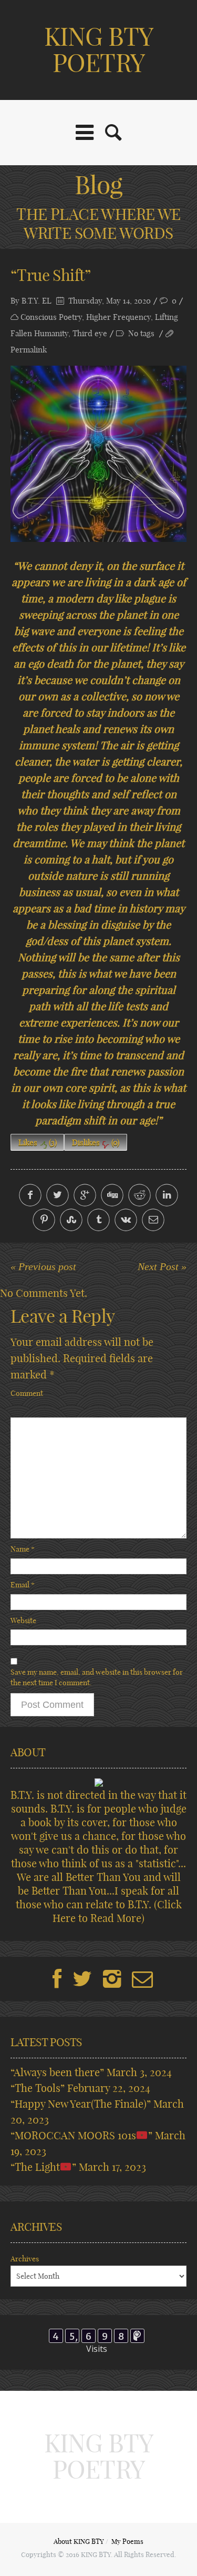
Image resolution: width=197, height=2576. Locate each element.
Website (23, 1621)
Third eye (90, 333)
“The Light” (43, 2167)
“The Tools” (38, 2088)
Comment (27, 1393)
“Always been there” (57, 2072)
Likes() (38, 1143)
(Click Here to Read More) (117, 1911)
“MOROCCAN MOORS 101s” (81, 2135)
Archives (25, 2259)
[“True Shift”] (98, 454)
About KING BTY (79, 2541)
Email (23, 1585)
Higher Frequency (118, 317)
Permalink (29, 350)
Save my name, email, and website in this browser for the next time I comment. (97, 1677)
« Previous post (43, 1266)
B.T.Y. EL (37, 301)
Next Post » (162, 1266)
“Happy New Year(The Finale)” (81, 2104)
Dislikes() (96, 1143)
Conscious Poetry (51, 317)
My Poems (127, 2541)
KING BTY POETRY (98, 50)
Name (23, 1549)
